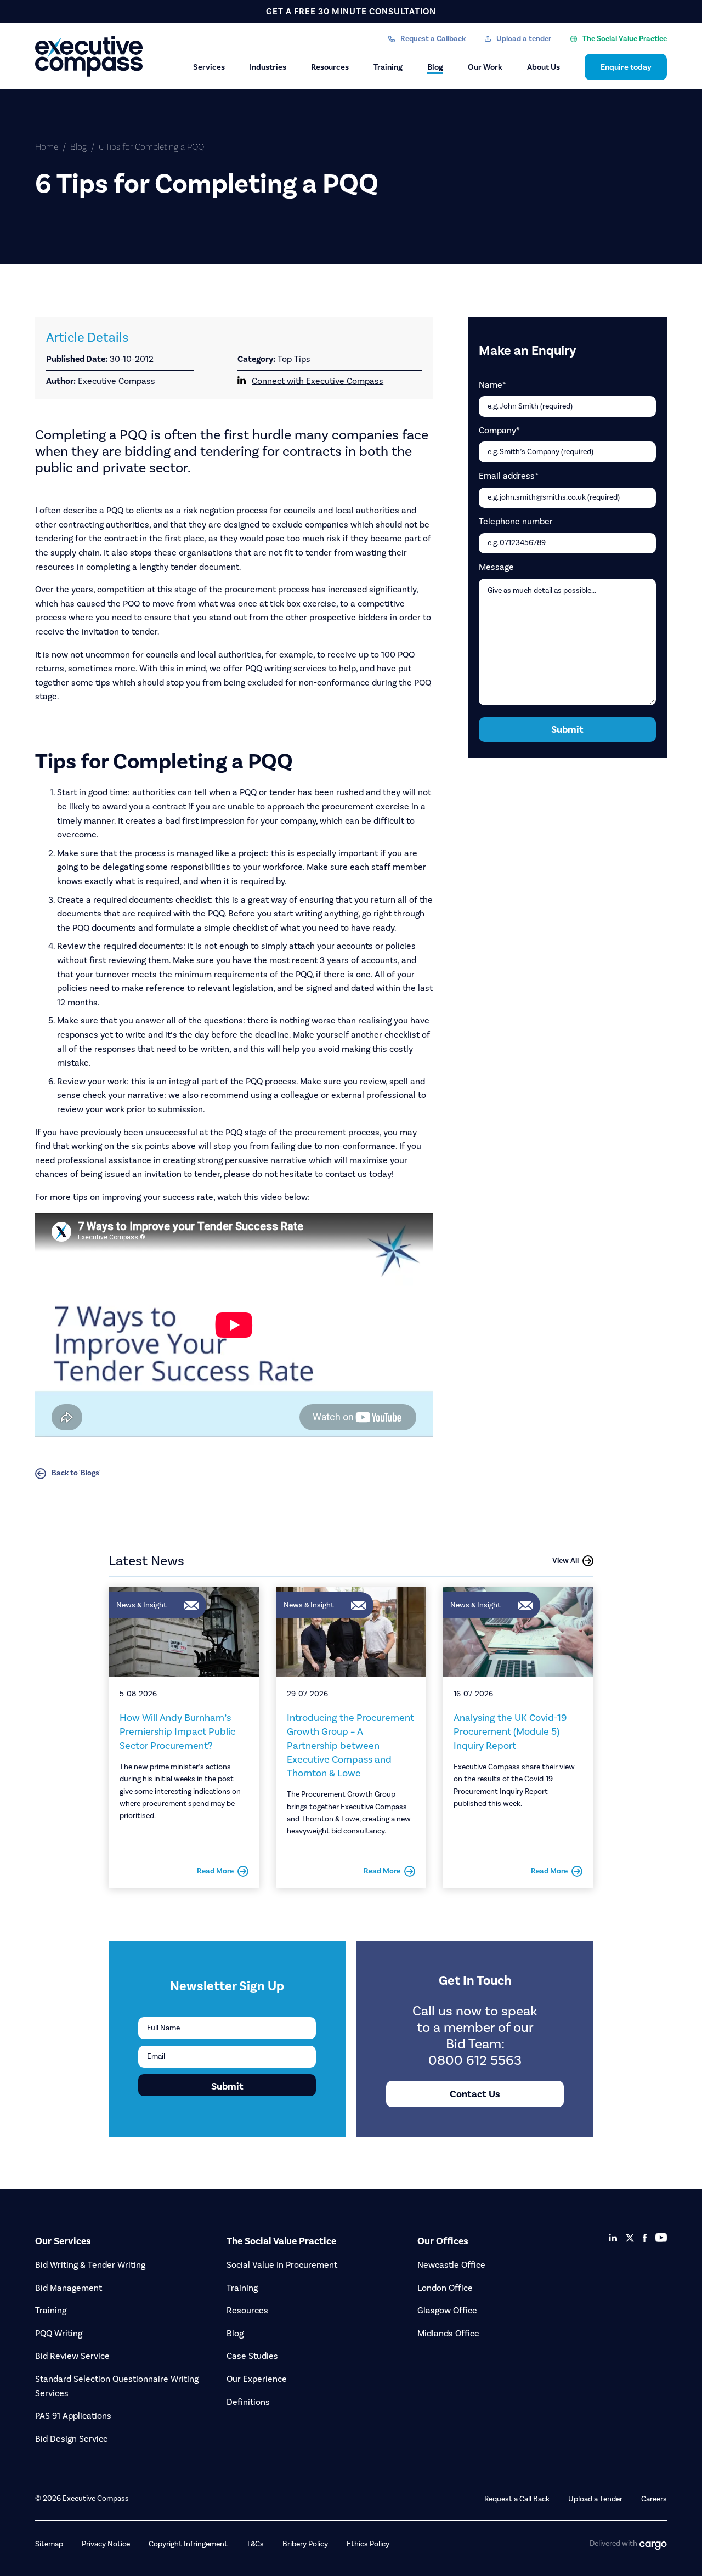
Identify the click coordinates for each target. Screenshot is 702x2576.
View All (565, 1561)
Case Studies (252, 2356)
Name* (492, 385)
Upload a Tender (595, 2499)
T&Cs (255, 2544)
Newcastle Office (451, 2265)
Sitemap (49, 2544)
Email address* (509, 476)
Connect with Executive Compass (318, 381)
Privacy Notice (106, 2544)
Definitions (248, 2402)
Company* (499, 430)
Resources (330, 67)
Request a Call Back (517, 2499)
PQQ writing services (286, 668)
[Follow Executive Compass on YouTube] (661, 2238)
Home (47, 147)
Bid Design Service (72, 2439)
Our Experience (257, 2379)
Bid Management (69, 2288)
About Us (544, 67)
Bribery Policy (305, 2544)
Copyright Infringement (188, 2544)
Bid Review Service (72, 2356)
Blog (435, 67)
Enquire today (626, 67)
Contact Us (475, 2094)
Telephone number (516, 521)
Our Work (485, 67)
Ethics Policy (368, 2544)
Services (209, 67)
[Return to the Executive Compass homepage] (90, 56)
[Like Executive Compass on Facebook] (645, 2238)
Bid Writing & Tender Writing (90, 2265)
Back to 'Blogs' (76, 1473)
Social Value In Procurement (282, 2265)
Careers (654, 2499)
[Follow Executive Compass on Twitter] (630, 2238)
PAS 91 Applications (73, 2416)
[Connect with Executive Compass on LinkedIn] (613, 2238)
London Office (445, 2288)
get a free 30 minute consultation (351, 11)
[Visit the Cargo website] (653, 2546)
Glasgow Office (447, 2310)
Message (496, 567)
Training (388, 67)
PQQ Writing (59, 2333)
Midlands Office (448, 2333)
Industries (268, 67)
